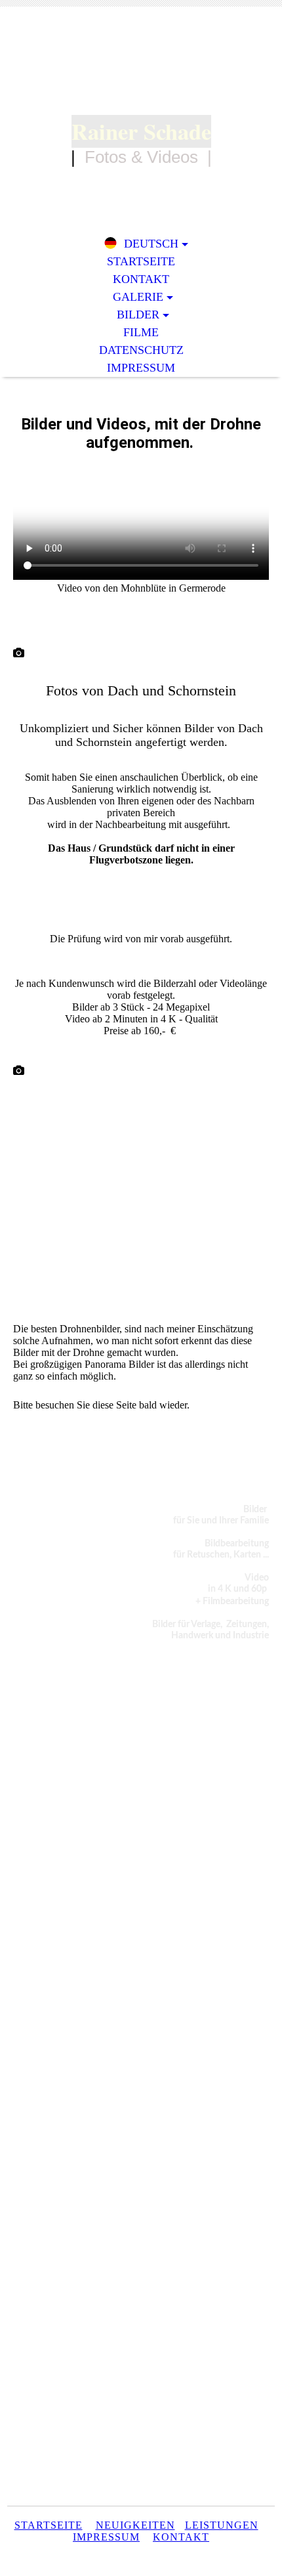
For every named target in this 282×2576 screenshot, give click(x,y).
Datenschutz (141, 350)
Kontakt (141, 279)
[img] (141, 71)
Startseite (141, 261)
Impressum (141, 368)
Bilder (138, 315)
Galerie (138, 297)
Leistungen (222, 2525)
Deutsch (151, 244)
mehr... (27, 1314)
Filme (141, 332)
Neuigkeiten (135, 2525)
